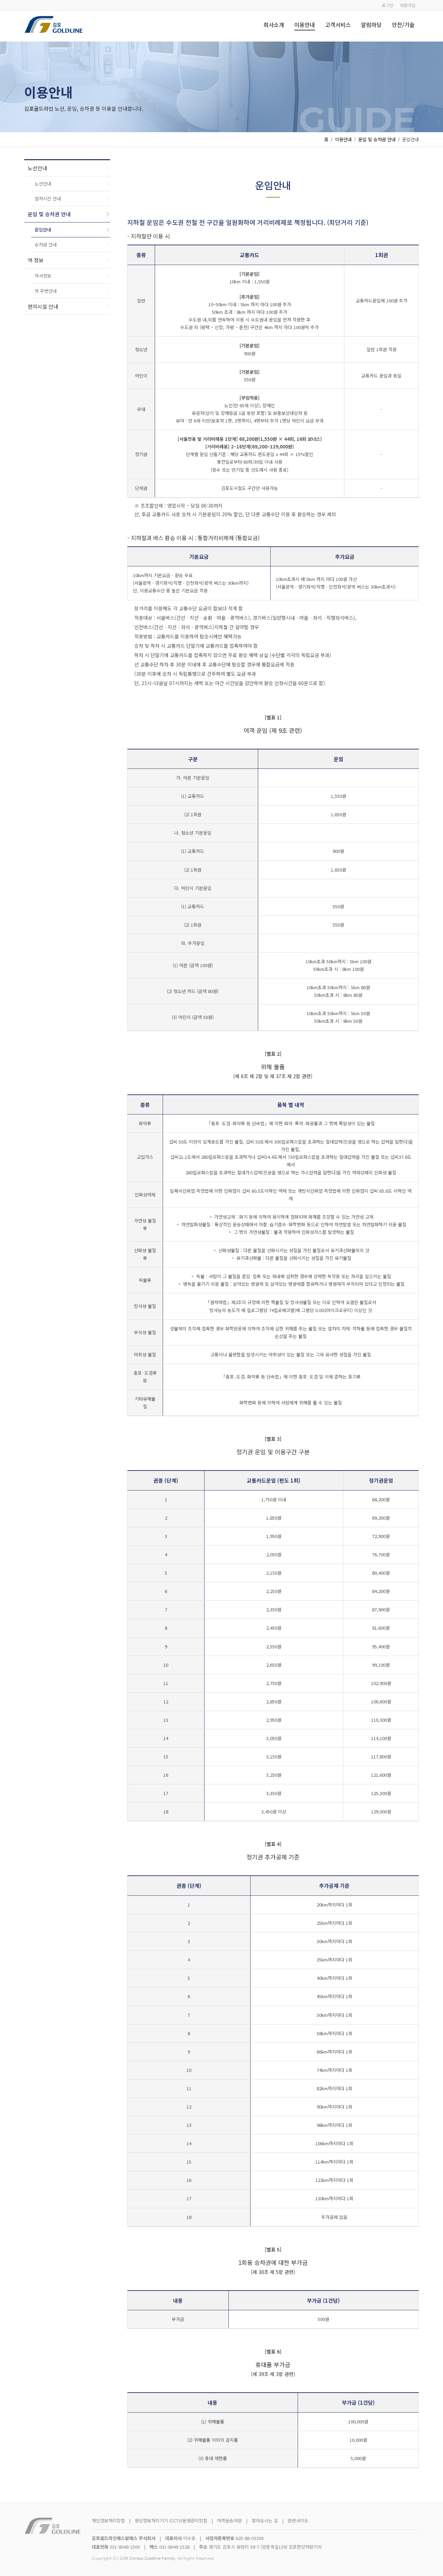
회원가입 (408, 5)
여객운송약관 (229, 2520)
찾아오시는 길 (265, 2520)
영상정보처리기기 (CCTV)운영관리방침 (171, 2520)
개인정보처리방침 (108, 2520)
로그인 (387, 5)
